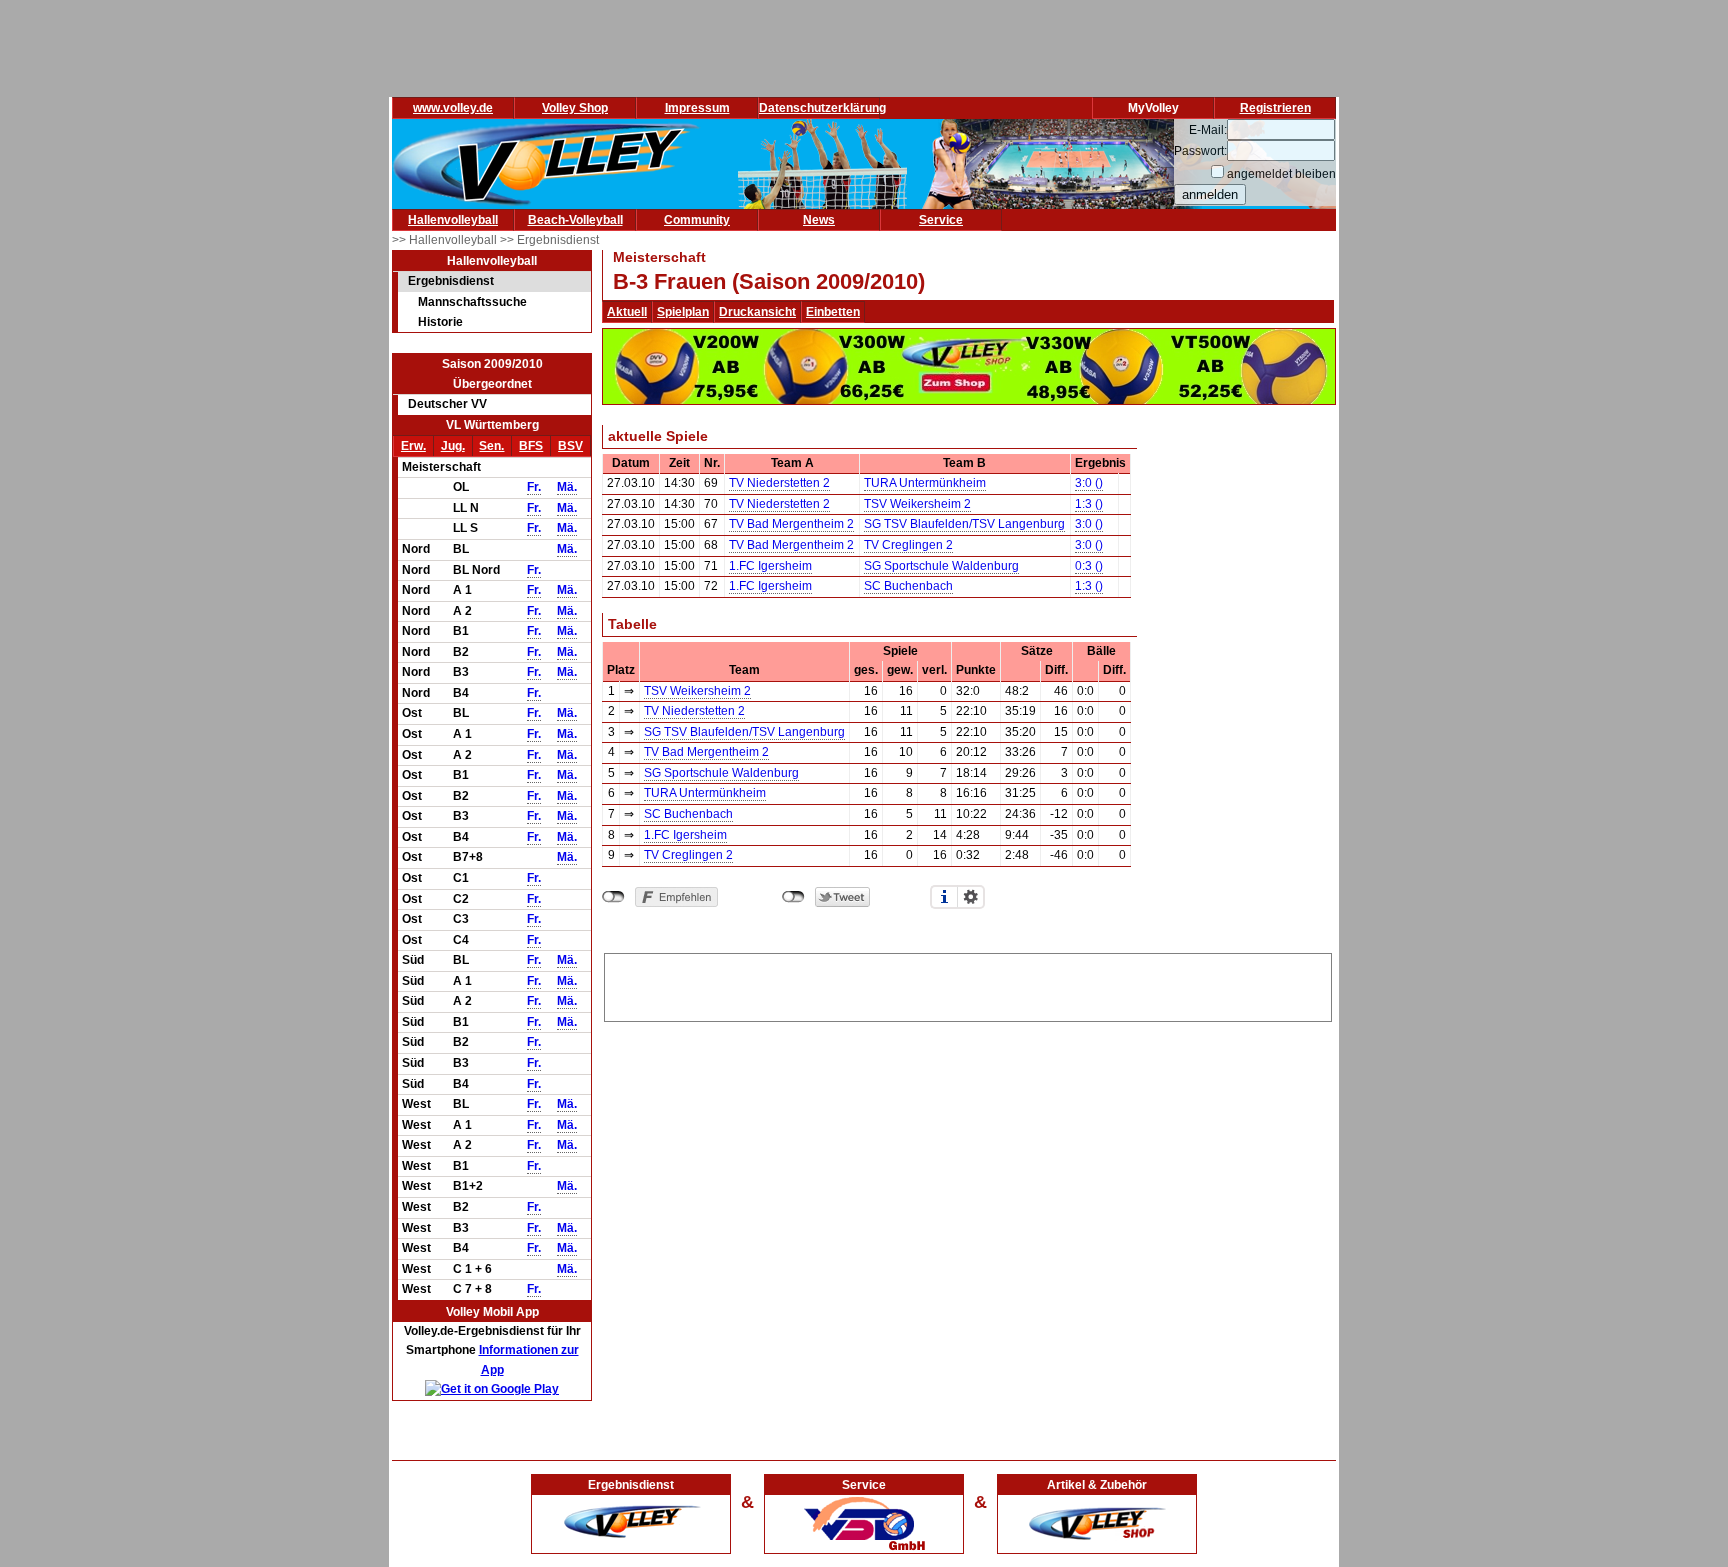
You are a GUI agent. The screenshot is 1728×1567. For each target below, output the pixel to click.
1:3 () (1089, 504)
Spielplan (683, 312)
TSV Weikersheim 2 (917, 504)
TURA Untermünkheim (925, 483)
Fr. (534, 487)
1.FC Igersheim (770, 566)
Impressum (697, 108)
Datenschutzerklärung (822, 108)
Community (697, 220)
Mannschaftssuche (472, 302)
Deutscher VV (447, 404)
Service (941, 220)
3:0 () (1089, 483)
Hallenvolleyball (453, 220)
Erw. (413, 446)
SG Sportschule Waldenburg (941, 566)
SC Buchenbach (908, 586)
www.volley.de (453, 108)
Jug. (453, 446)
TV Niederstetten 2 (779, 483)
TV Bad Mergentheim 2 (791, 524)
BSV (570, 446)
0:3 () (1089, 566)
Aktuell (627, 312)
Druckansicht (757, 312)
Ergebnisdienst (451, 281)
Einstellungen (971, 897)
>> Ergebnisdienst (549, 240)
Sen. (491, 446)
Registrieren (1275, 108)
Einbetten (833, 312)
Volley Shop (575, 108)
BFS (531, 446)
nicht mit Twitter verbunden (793, 897)
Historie (440, 322)
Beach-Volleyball (575, 220)
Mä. (567, 487)
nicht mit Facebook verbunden (613, 897)
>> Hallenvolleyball (446, 240)
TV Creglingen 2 (908, 545)
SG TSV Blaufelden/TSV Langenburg (964, 524)
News (819, 220)
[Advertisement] (968, 984)
